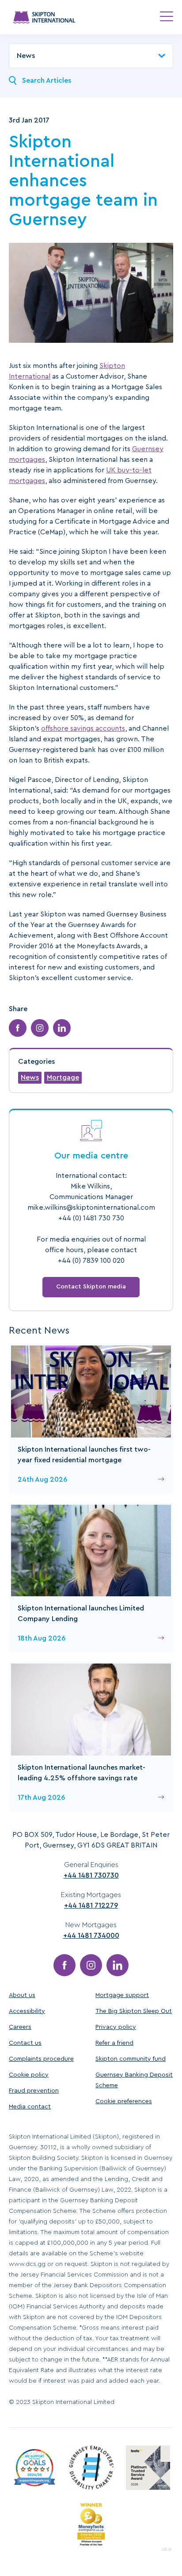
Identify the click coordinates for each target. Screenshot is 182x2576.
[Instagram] (91, 1965)
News (30, 1077)
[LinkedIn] (118, 1965)
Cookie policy (29, 2075)
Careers (20, 2027)
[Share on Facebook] (18, 1028)
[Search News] (13, 80)
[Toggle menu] (167, 16)
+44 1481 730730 (91, 1875)
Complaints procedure (41, 2059)
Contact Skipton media (91, 1287)
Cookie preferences (124, 2101)
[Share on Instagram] (40, 1028)
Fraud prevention (34, 2091)
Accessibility (27, 2011)
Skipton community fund (131, 2059)
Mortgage (63, 1077)
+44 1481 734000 (91, 1936)
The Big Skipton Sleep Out (134, 2011)
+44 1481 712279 (91, 1905)
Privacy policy (116, 2027)
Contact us (25, 2043)
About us (22, 1995)
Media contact (30, 2107)
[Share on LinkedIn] (62, 1028)
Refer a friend (114, 2043)
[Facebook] (64, 1965)
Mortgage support (122, 1995)
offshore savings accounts (83, 728)
